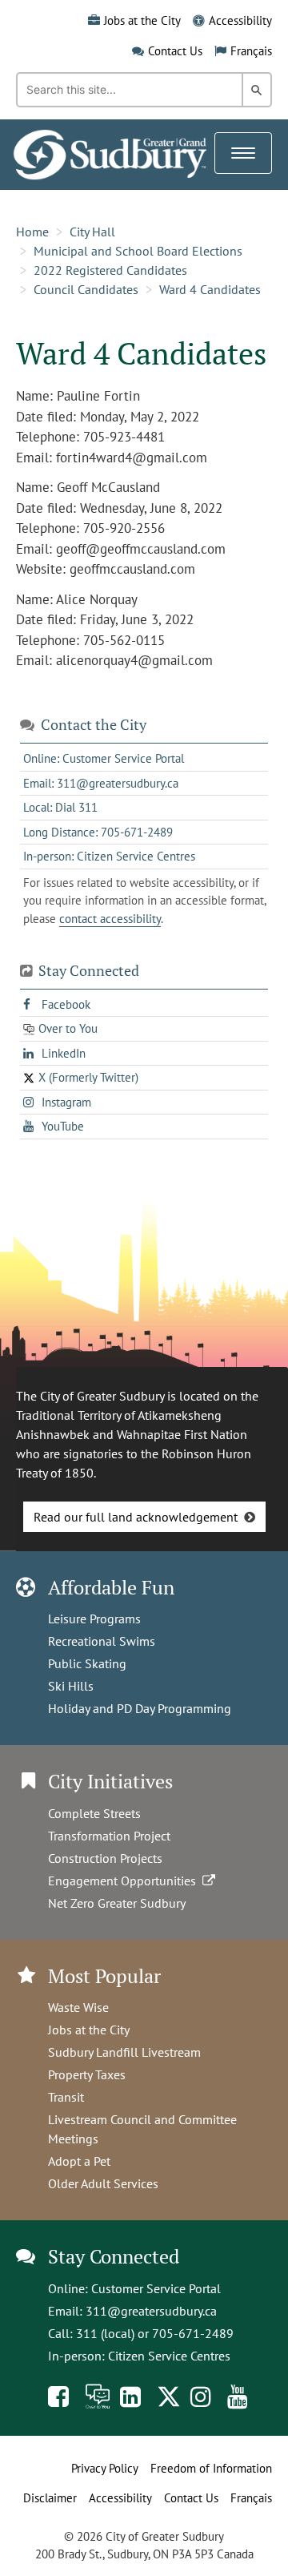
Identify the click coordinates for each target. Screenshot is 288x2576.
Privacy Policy (105, 2468)
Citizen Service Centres (169, 2356)
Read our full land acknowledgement (136, 1517)
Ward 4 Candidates (210, 289)
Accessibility (240, 20)
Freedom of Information (211, 2468)
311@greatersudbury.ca (151, 2311)
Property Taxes (87, 2074)
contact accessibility (110, 919)
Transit (66, 2097)
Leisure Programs (94, 1619)
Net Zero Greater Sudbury (117, 1903)
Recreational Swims (102, 1641)
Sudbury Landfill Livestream (124, 2052)
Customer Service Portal (156, 2288)
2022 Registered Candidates (110, 270)
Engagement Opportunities (125, 1881)
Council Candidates (86, 289)
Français (251, 51)
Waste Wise (78, 2007)
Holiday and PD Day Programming (140, 1708)
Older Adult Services (103, 2183)
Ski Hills (71, 1686)
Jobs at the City (142, 20)
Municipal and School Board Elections (138, 251)
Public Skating (87, 1663)
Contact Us (175, 51)
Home (32, 232)
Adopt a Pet (79, 2161)
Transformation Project (109, 1836)
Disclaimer (50, 2498)
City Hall (92, 232)
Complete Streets (94, 1813)
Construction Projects (105, 1858)
